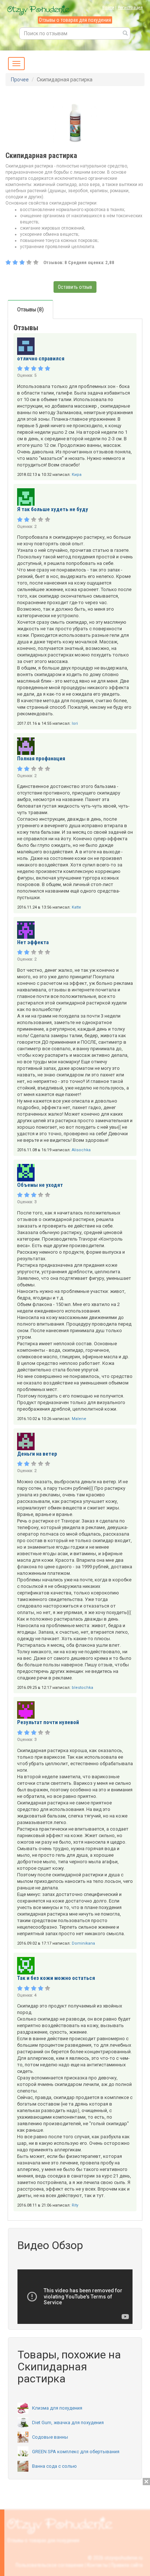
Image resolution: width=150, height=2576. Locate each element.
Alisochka (81, 1150)
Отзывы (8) (30, 310)
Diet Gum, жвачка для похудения (68, 2423)
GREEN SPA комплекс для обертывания (76, 2452)
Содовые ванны (50, 2437)
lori (75, 723)
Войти (108, 7)
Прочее (20, 80)
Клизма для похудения (57, 2408)
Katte (76, 907)
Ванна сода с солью (54, 2466)
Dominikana (83, 1943)
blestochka (82, 1688)
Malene (79, 1419)
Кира (77, 475)
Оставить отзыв (75, 287)
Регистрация (130, 7)
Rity (75, 2205)
